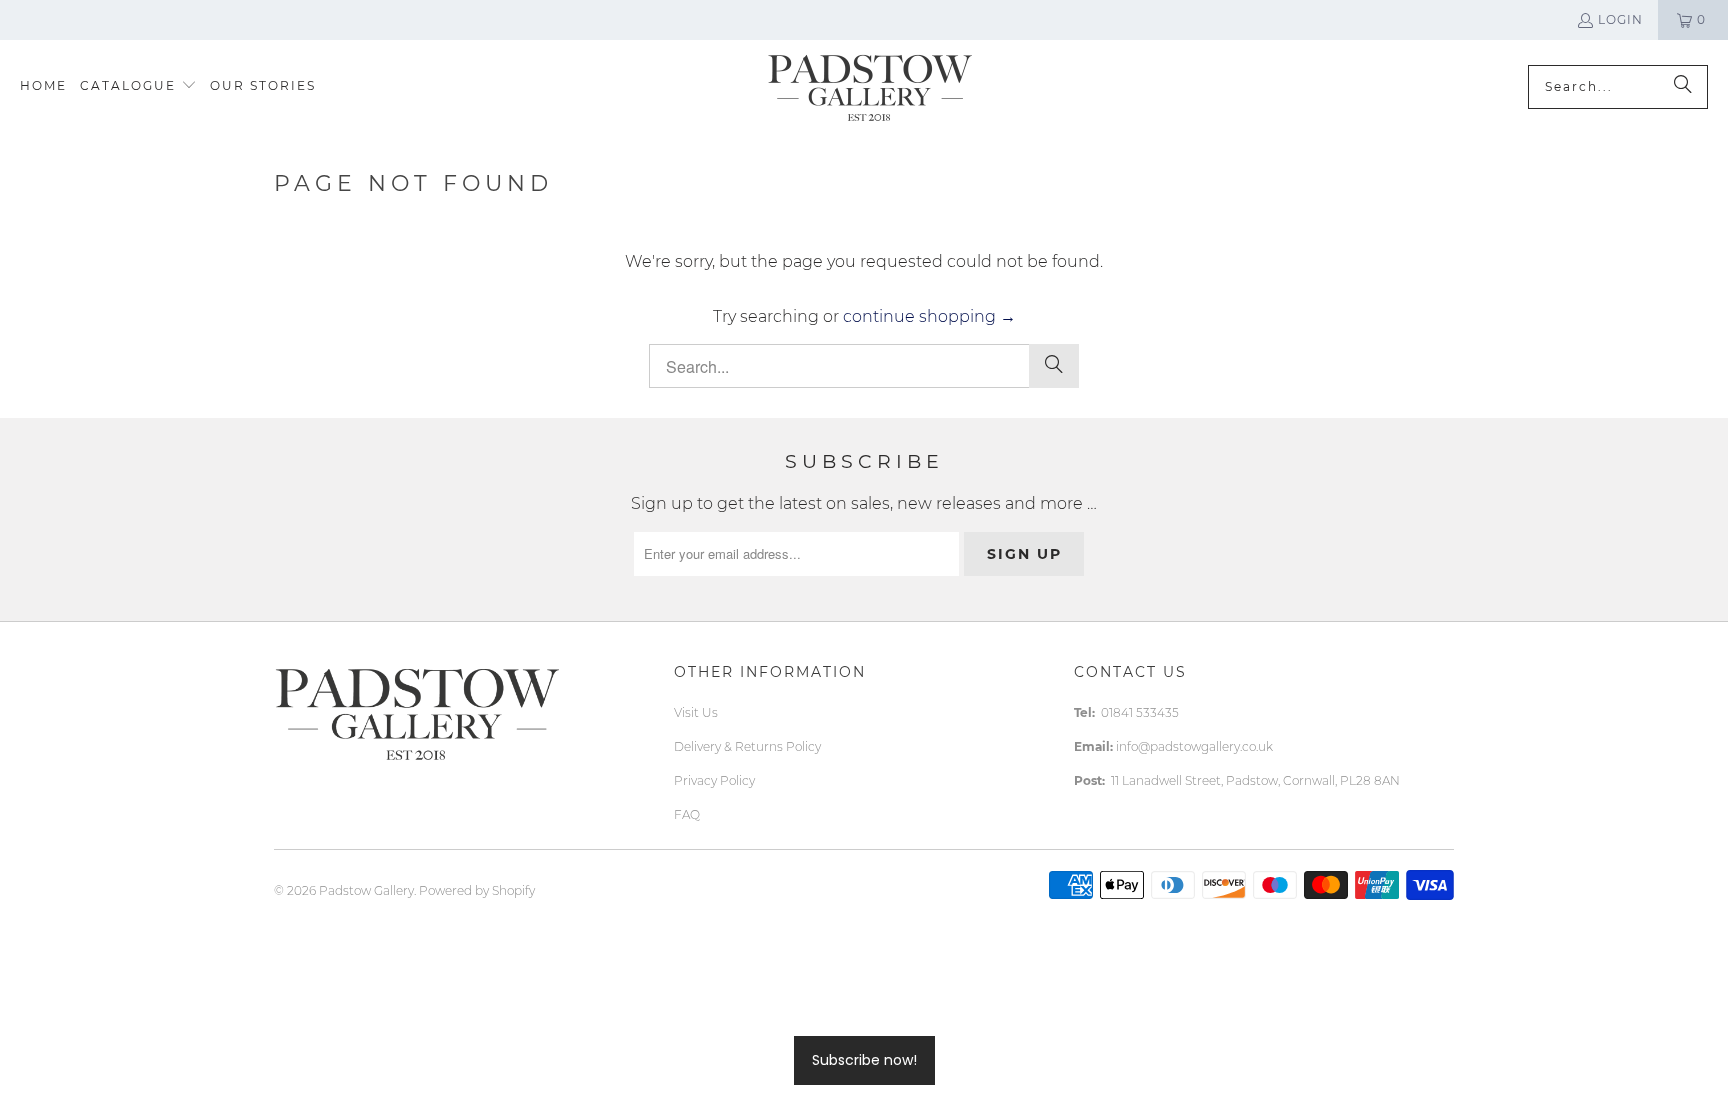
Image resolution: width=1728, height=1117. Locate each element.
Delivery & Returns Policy (747, 746)
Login (1620, 19)
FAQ (687, 814)
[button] (138, 86)
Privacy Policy (714, 780)
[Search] (1683, 87)
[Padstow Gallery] (869, 86)
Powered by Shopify (477, 890)
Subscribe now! (864, 1060)
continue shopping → (929, 316)
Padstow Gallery (366, 890)
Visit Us (696, 712)
